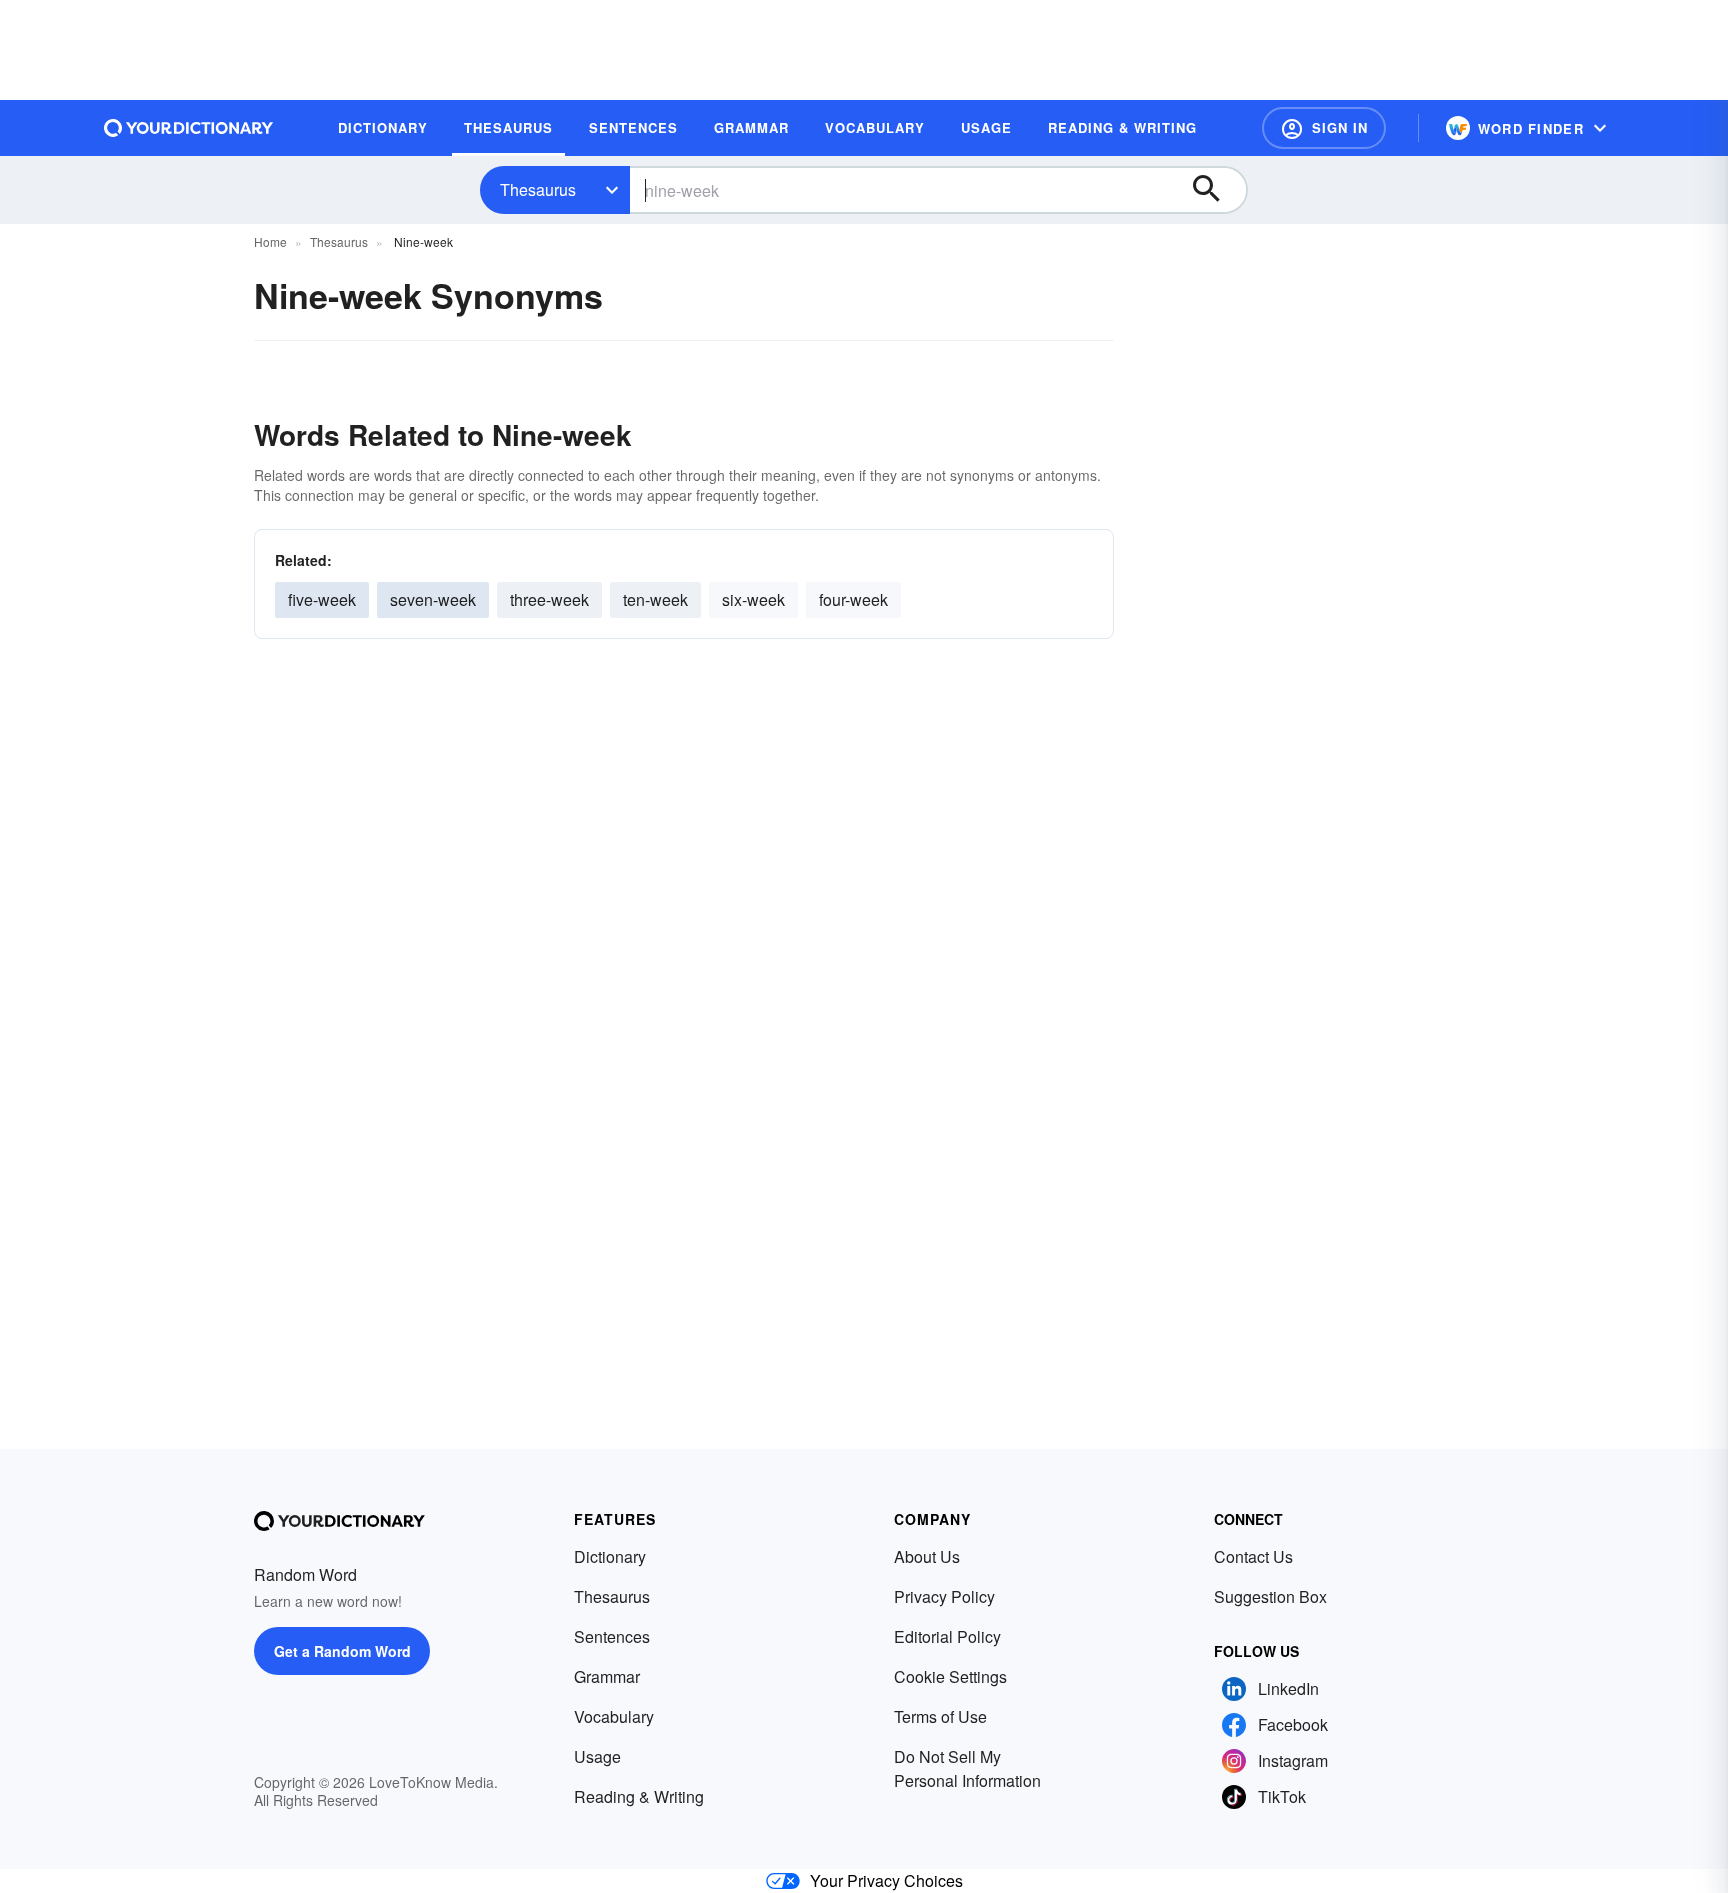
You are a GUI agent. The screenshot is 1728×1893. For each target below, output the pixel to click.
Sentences (612, 1636)
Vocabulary (614, 1716)
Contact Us (1253, 1556)
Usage (597, 1756)
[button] (1324, 128)
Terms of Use (940, 1716)
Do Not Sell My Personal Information (967, 1768)
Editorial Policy (947, 1636)
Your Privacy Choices (886, 1880)
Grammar (607, 1676)
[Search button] (1216, 190)
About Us (927, 1556)
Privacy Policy (944, 1596)
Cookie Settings (950, 1676)
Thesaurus (538, 189)
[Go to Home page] (189, 128)
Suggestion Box (1270, 1596)
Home (270, 241)
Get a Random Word (342, 1651)
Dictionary (610, 1556)
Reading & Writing (639, 1796)
